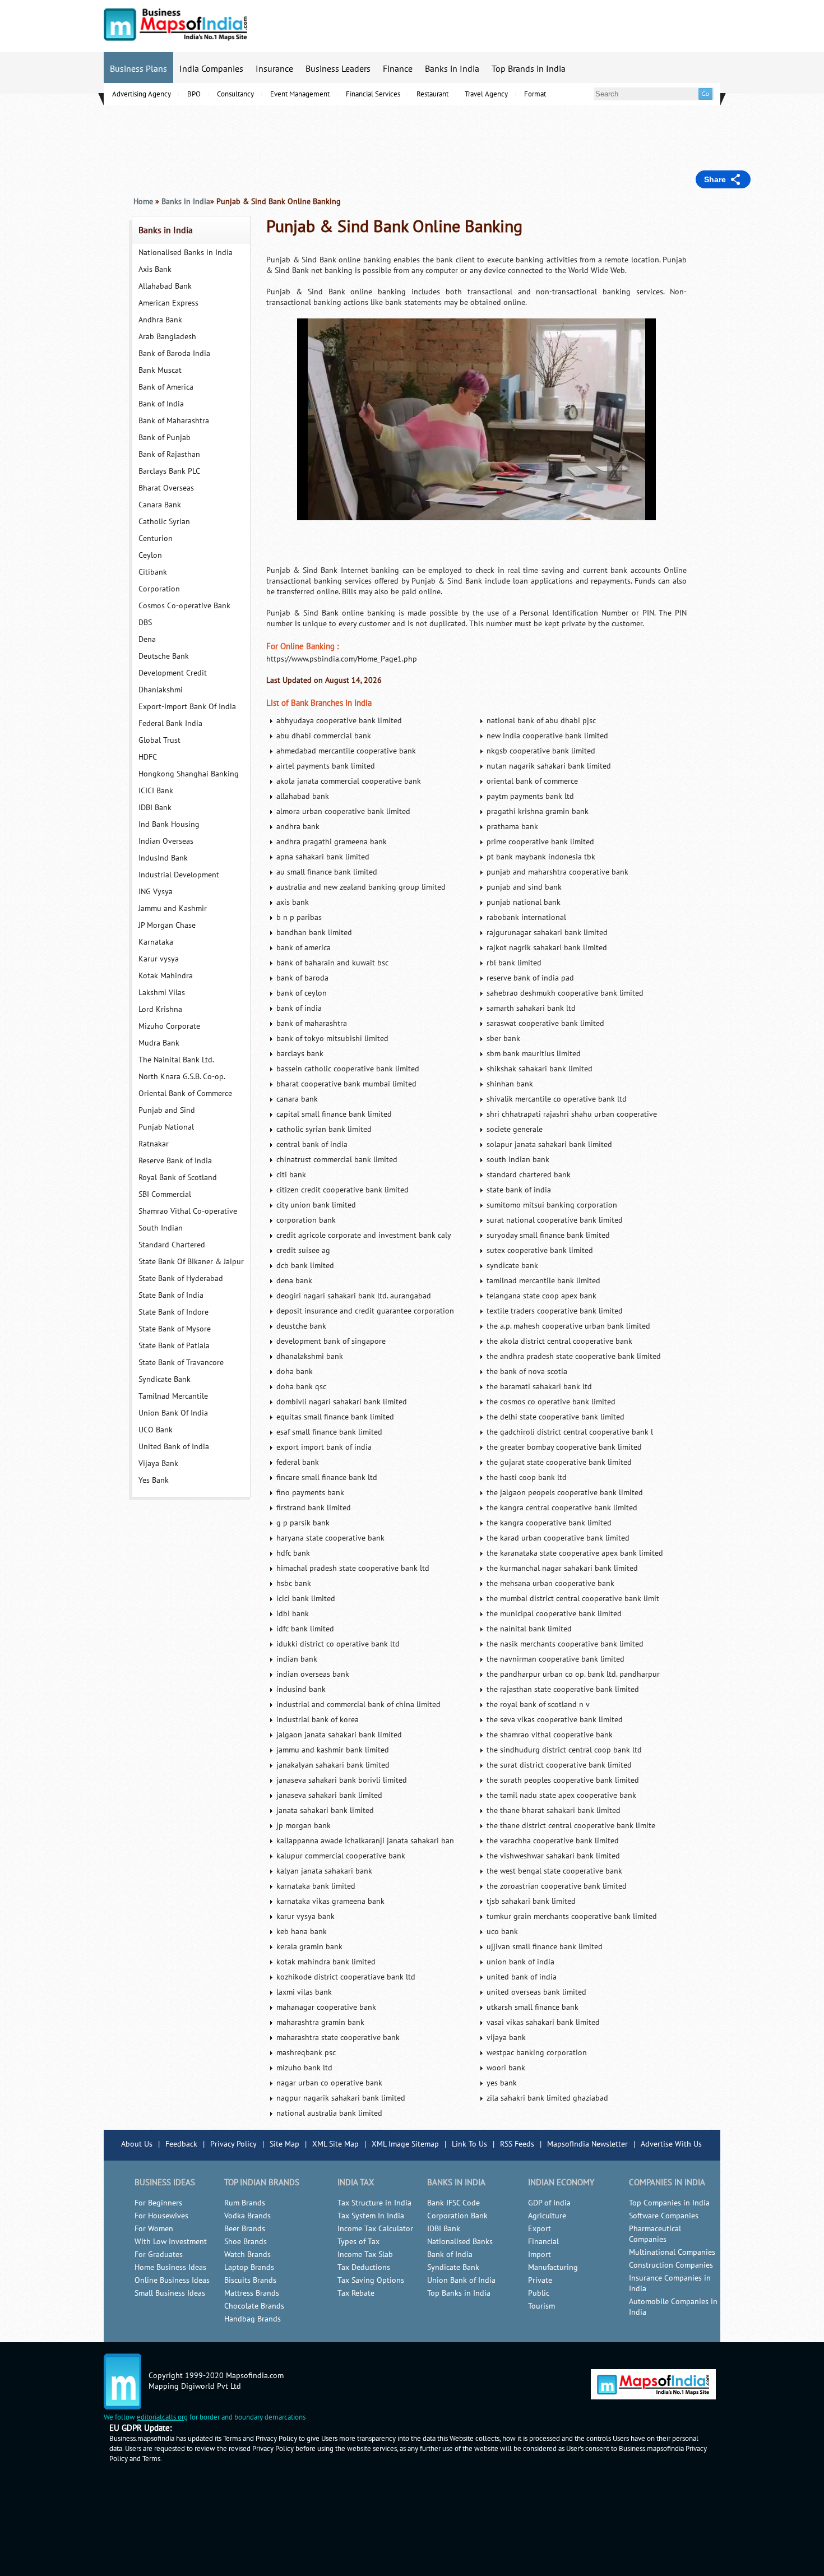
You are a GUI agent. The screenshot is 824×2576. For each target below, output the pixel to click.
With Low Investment (171, 2242)
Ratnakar (154, 1144)
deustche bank (301, 1326)
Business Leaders (338, 69)
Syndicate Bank (165, 1379)
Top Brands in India (529, 69)
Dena (147, 639)
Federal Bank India (170, 723)
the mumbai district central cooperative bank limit (573, 1599)
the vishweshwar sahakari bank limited (553, 1856)
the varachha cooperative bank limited (553, 1841)
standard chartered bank (529, 1175)
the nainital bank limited (529, 1629)
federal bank (298, 1462)
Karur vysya (159, 959)
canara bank (297, 1099)
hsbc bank (294, 1583)
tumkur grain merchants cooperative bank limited (572, 1916)
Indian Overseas (166, 841)
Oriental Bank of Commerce (185, 1093)
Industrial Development (179, 875)
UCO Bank (156, 1430)
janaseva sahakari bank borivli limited (342, 1780)
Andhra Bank (160, 320)
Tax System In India (371, 2216)
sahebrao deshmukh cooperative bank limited (565, 993)
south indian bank (518, 1160)
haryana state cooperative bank (330, 1538)
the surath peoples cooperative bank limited (563, 1780)
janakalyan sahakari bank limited (333, 1765)
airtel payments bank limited (326, 766)
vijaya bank (506, 2038)
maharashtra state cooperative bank (338, 2038)
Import (540, 2254)
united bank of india (522, 1977)
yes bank (502, 2083)
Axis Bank (155, 269)
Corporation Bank (457, 2216)
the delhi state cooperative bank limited (555, 1417)
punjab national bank (524, 902)
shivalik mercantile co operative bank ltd (557, 1099)
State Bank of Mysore (175, 1329)
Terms (151, 2459)
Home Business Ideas (170, 2267)
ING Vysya (156, 892)
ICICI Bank (156, 791)
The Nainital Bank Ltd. (176, 1060)
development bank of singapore (331, 1341)
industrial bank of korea (318, 1720)
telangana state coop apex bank (541, 1296)
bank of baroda (302, 978)
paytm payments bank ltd (530, 796)
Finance (398, 69)
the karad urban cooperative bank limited (558, 1538)
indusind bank (301, 1689)
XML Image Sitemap (405, 2144)
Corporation (159, 589)
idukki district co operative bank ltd (338, 1644)
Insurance (274, 69)
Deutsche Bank (164, 656)
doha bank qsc (301, 1387)
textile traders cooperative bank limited (555, 1311)
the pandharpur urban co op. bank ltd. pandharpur (573, 1674)
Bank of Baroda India (174, 353)
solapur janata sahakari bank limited (549, 1144)
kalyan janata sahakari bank (324, 1871)
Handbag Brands (253, 2319)
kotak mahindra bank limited (326, 1962)
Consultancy (235, 94)
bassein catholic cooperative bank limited (348, 1069)
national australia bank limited (329, 2113)
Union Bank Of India (173, 1413)
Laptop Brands (249, 2267)
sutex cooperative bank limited (540, 1250)
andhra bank (298, 827)
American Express (168, 303)
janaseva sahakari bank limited (329, 1795)
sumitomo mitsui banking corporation (552, 1205)
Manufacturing (553, 2267)
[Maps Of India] (175, 38)
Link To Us (469, 2144)
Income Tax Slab (365, 2254)
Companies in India (667, 2182)
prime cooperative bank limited (540, 842)
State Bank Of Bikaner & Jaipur (191, 1262)
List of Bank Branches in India (319, 703)
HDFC (148, 757)
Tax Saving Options (371, 2280)
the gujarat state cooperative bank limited (559, 1462)
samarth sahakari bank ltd (531, 1008)
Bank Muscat (160, 370)
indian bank (297, 1659)
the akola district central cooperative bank (559, 1341)
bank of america (304, 948)
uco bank (502, 1932)
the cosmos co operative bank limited (551, 1402)
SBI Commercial (165, 1194)
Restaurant (432, 94)
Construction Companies (671, 2265)
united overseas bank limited (536, 1992)
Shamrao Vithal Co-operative (188, 1211)
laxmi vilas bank (304, 1992)
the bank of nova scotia (527, 1372)
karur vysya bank (305, 1916)
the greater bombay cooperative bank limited (564, 1447)
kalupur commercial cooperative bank (341, 1856)
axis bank (293, 902)
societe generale (515, 1129)
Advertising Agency (142, 94)
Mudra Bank (159, 1043)
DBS (145, 623)
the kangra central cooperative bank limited (562, 1508)
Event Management (300, 94)
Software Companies (664, 2216)
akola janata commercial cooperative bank (349, 781)
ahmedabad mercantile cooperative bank (346, 751)
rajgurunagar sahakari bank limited (547, 933)
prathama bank (512, 827)
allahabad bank (303, 796)
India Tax (356, 2182)
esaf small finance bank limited (329, 1432)
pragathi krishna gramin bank (538, 811)
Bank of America (166, 387)
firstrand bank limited (314, 1508)
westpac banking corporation (537, 2053)
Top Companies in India (669, 2203)
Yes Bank (154, 1480)
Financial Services (373, 94)
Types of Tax (358, 2242)
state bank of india (519, 1190)
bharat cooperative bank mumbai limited (346, 1084)
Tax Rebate (356, 2293)
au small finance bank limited (327, 872)
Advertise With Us (671, 2144)
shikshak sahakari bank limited (540, 1069)
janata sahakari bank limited (325, 1810)
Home (143, 202)
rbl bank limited (514, 963)
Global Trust (159, 740)
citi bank (291, 1175)
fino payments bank (310, 1493)
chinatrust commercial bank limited (337, 1160)
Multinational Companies (672, 2252)
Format (535, 94)
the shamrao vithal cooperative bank (550, 1735)
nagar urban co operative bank (329, 2083)
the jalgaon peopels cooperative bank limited (565, 1493)
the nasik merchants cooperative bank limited (565, 1644)
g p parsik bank (303, 1523)
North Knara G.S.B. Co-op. (182, 1077)
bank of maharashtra (312, 1023)
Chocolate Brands (254, 2306)
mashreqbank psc (306, 2053)
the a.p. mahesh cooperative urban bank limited (568, 1326)
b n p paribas (299, 917)
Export (540, 2229)
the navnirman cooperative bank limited (555, 1659)
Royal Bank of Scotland (178, 1178)
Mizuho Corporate (169, 1026)
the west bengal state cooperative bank (554, 1871)
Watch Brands (247, 2254)
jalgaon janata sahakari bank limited (339, 1735)
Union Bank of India (461, 2280)
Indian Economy (561, 2182)
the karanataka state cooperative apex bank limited (575, 1553)
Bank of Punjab (165, 438)
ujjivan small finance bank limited (545, 1947)
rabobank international (526, 917)
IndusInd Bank (163, 858)
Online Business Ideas (172, 2280)
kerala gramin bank (309, 1947)
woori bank (506, 2068)
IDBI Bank (155, 808)
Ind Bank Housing (169, 824)
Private (540, 2280)
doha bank (295, 1372)
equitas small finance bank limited (335, 1417)
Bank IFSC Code (453, 2203)
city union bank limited (316, 1205)
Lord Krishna (160, 1009)
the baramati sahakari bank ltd (539, 1387)
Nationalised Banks (460, 2242)
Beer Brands (245, 2229)
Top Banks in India (459, 2293)
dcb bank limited (305, 1266)
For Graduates (159, 2254)
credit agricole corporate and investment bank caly (364, 1235)
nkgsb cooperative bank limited (541, 751)
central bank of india (312, 1144)
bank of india (299, 1008)
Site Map (284, 2144)
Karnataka (156, 942)
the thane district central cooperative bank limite (571, 1826)
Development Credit (173, 673)
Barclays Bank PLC (169, 471)
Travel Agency (486, 94)
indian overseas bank (313, 1674)
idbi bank (293, 1614)
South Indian (161, 1228)
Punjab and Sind (167, 1110)
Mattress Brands (252, 2293)
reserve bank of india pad (530, 978)
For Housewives (161, 2216)
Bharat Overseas (166, 488)
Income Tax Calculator (375, 2229)
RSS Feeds (517, 2144)
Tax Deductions (364, 2267)
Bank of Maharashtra (174, 421)
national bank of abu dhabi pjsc (541, 721)
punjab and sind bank (524, 887)
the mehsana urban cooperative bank (550, 1583)
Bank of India (161, 404)
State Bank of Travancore (181, 1363)
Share (715, 179)
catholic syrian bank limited (324, 1129)
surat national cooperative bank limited (555, 1220)
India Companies (211, 69)
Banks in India (452, 69)
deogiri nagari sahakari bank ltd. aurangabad (354, 1296)
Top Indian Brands (262, 2182)
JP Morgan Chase (167, 925)
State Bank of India (171, 1295)
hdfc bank (293, 1553)
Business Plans (138, 69)
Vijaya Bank (158, 1463)
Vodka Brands (247, 2216)
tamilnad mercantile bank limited (543, 1281)
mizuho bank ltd (304, 2068)
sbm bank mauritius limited (534, 1054)
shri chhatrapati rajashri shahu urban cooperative (572, 1114)
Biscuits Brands (250, 2280)
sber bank (503, 1039)
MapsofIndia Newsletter (587, 2144)
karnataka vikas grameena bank (330, 1901)
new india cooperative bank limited (547, 736)
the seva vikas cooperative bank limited (555, 1720)
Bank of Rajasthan (169, 454)
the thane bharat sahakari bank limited (554, 1810)
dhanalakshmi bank (310, 1356)
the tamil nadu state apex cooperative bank (561, 1795)
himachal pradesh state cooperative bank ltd (353, 1568)
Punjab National (166, 1127)
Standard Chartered (172, 1245)
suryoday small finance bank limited (548, 1235)
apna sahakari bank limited (323, 857)
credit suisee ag (303, 1250)
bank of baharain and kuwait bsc (332, 963)
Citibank (153, 572)
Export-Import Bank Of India (187, 707)
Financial (543, 2242)
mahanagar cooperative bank (326, 2007)
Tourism (541, 2306)
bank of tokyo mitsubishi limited (332, 1039)
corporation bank (306, 1220)
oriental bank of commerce (532, 781)
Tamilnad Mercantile (173, 1396)
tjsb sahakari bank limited (531, 1901)
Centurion (156, 538)
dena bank (294, 1281)
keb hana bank (302, 1932)
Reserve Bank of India (175, 1161)
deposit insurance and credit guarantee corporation (365, 1311)
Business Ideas (165, 2182)
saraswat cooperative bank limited (545, 1023)
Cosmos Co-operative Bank (184, 606)
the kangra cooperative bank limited (549, 1523)
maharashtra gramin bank (320, 2022)
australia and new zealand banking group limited (361, 887)
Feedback (181, 2144)
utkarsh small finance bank (533, 2007)
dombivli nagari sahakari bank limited (342, 1402)
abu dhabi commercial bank (324, 736)
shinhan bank (510, 1084)
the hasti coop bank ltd (527, 1477)
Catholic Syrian (164, 522)
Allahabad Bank (165, 286)
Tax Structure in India (374, 2203)
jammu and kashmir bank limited (333, 1750)
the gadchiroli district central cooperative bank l (570, 1432)
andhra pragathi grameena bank (332, 842)
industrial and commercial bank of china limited (358, 1705)
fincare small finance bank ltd (327, 1477)
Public (539, 2293)
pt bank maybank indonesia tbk (541, 857)
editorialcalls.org (162, 2417)
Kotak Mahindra (166, 976)
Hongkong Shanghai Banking (189, 774)
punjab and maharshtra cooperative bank (557, 872)
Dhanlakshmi (161, 690)
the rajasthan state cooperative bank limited (563, 1689)
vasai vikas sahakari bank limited (543, 2022)
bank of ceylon (302, 993)
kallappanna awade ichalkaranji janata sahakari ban (365, 1841)
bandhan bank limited (314, 933)
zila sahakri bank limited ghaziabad (547, 2098)
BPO (194, 94)
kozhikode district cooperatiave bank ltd (346, 1977)
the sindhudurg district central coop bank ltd (564, 1750)
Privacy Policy (233, 2144)
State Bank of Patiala (174, 1346)
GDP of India (549, 2203)
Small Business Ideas (170, 2293)
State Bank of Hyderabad (181, 1278)
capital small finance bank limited (334, 1114)
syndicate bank (512, 1266)
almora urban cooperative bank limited (343, 811)
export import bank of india (324, 1447)
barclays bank (300, 1054)
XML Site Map (335, 2144)
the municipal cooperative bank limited (554, 1614)
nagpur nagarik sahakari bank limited (341, 2098)
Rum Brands (245, 2203)
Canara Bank (160, 505)
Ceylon (150, 555)
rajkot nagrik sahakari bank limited (547, 948)
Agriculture (547, 2216)
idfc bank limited (305, 1629)
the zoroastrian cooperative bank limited (557, 1886)
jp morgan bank (304, 1826)
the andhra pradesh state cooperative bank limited (574, 1356)
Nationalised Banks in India (186, 253)
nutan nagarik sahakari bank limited (549, 766)
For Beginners (158, 2203)
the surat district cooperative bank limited (559, 1765)
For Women (154, 2229)
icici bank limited (306, 1599)
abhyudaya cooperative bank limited (339, 721)
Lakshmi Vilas (162, 993)
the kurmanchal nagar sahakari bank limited (562, 1568)
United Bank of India (174, 1447)
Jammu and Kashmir (173, 908)
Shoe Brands (246, 2242)
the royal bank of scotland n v (538, 1705)
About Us (137, 2144)
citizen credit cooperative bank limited (342, 1190)
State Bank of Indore (173, 1312)
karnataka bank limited (316, 1886)
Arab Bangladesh (167, 337)
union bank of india (520, 1962)
